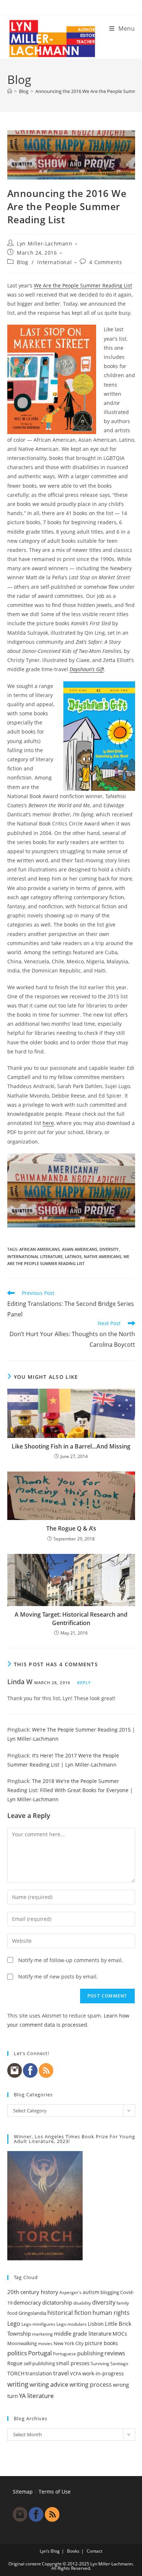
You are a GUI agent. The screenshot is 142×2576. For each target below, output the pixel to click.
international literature (35, 1256)
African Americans (40, 1249)
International (54, 262)
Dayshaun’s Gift (87, 669)
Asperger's (70, 2292)
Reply (84, 1682)
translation (39, 2373)
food (12, 2313)
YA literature (36, 2396)
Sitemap (23, 2492)
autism (91, 2292)
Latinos (73, 1256)
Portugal (40, 2353)
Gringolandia (32, 2313)
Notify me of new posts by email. (58, 1977)
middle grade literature (83, 2333)
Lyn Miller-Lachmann (44, 243)
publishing (90, 2353)
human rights (111, 2313)
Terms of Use (55, 2492)
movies (45, 2343)
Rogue (15, 2363)
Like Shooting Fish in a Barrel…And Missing (71, 1446)
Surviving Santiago (109, 2364)
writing (18, 2384)
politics (17, 2353)
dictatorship (57, 2302)
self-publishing (39, 2363)
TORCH (16, 2374)
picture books (101, 2343)
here (48, 1123)
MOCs (120, 2334)
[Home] (10, 91)
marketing (42, 2334)
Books (73, 2551)
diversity (109, 1249)
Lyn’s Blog (50, 2551)
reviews (115, 2353)
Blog (22, 262)
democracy (27, 2302)
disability (82, 2303)
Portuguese (64, 2354)
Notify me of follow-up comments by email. (71, 1960)
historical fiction (69, 2313)
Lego (14, 2324)
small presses (73, 2363)
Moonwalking (22, 2343)
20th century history (33, 2292)
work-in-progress (103, 2373)
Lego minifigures (38, 2324)
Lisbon (96, 2324)
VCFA (76, 2374)
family (123, 2303)
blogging (110, 2292)
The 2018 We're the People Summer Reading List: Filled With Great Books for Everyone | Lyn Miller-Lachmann (70, 1790)
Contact (94, 2551)
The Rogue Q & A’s (71, 1528)
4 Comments (106, 262)
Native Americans (102, 1256)
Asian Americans (80, 1249)
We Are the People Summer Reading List (83, 285)
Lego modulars (72, 2324)
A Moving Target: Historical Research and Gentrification (71, 1618)
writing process (91, 2384)
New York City (69, 2343)
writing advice (49, 2384)
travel (61, 2373)
